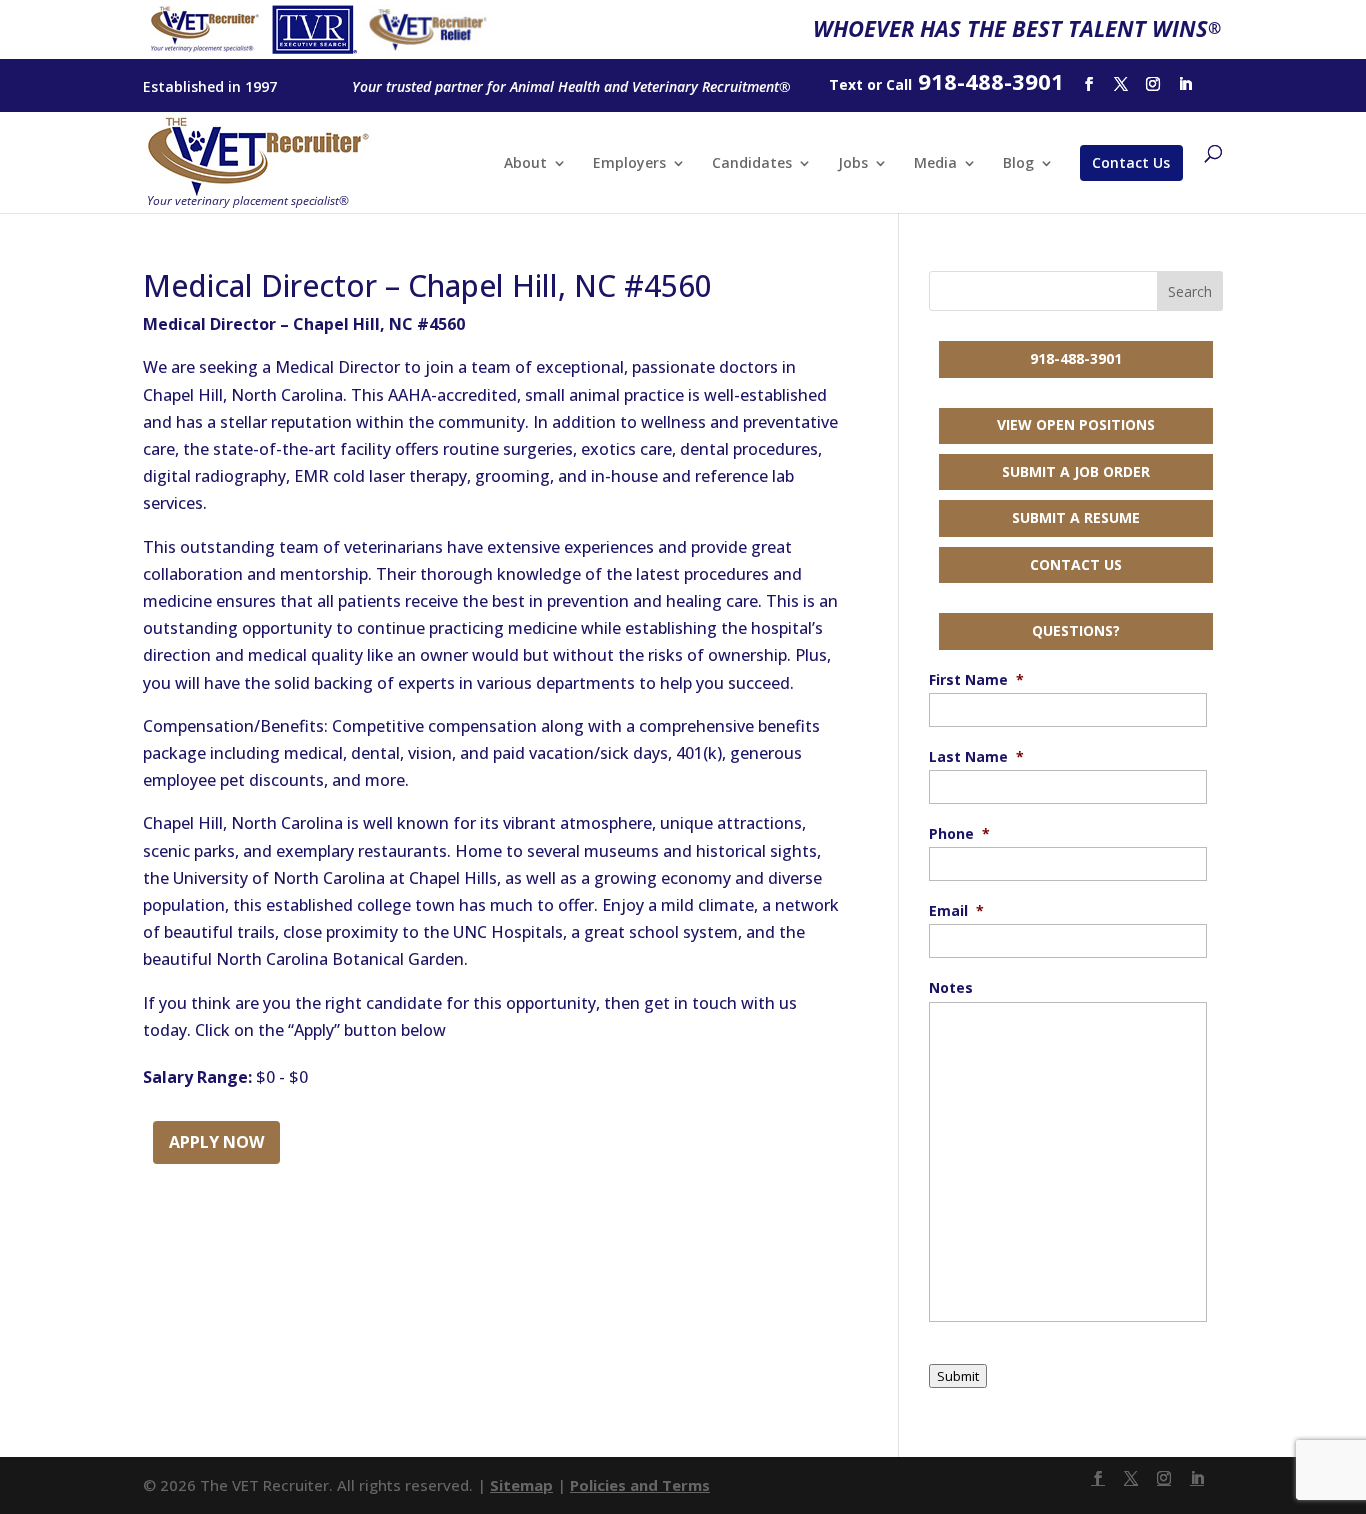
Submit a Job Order (1076, 471)
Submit (958, 1376)
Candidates (752, 164)
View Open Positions (1076, 424)
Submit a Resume (1076, 517)
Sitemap (521, 1485)
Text (846, 84)
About (525, 164)
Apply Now (216, 1142)
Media (935, 164)
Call (899, 84)
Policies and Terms (640, 1485)
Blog (1018, 164)
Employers (629, 164)
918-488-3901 (1076, 358)
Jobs (853, 164)
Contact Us (1131, 162)
